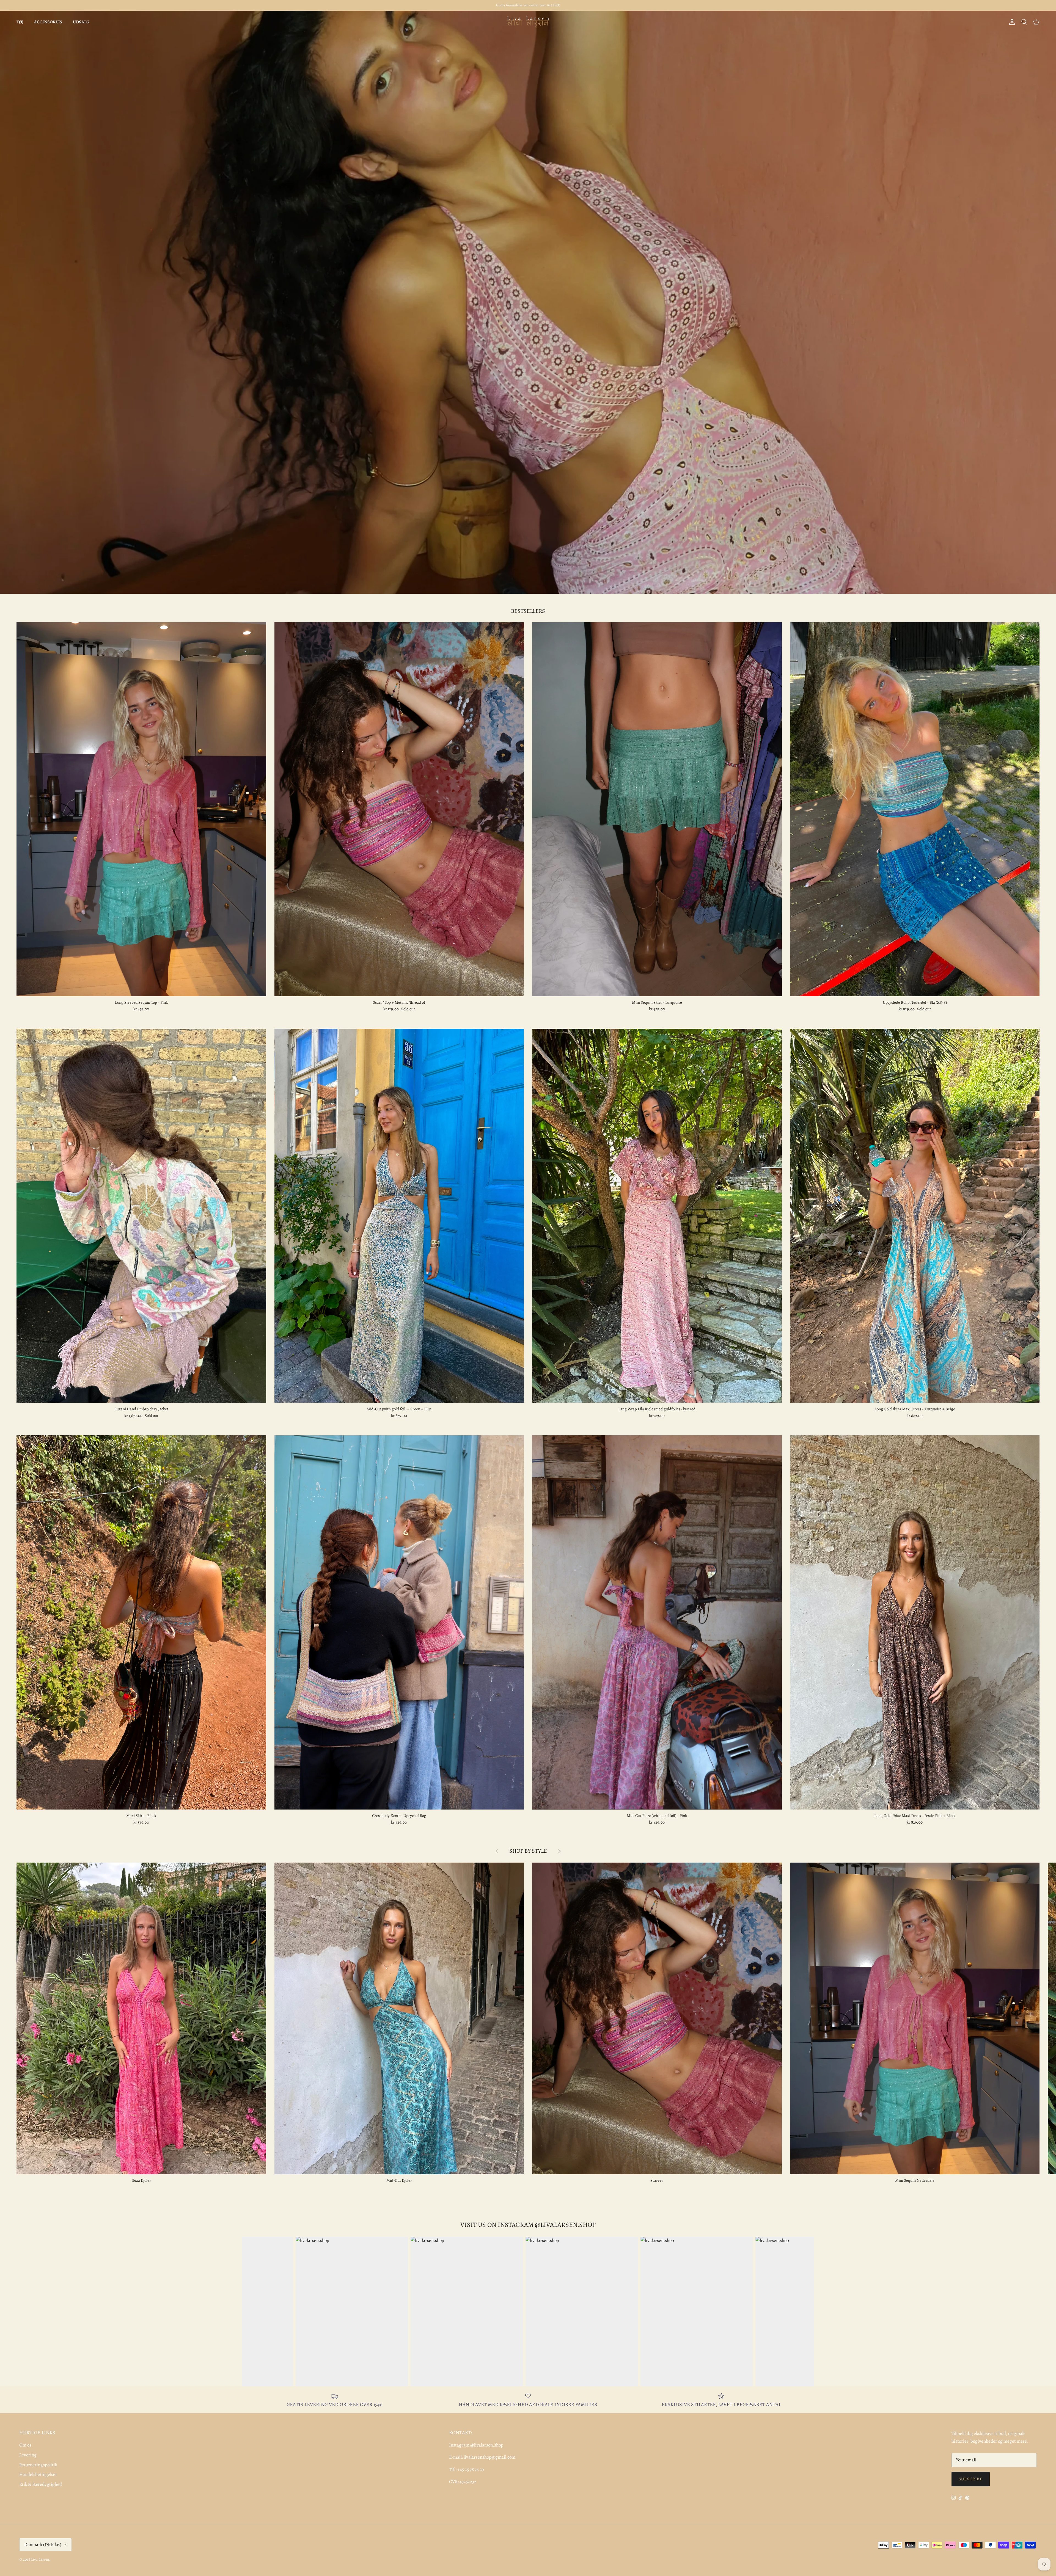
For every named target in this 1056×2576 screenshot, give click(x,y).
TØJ (20, 22)
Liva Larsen (40, 2559)
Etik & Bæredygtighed (41, 2484)
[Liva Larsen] (528, 22)
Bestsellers (528, 611)
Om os (25, 2445)
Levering (28, 2455)
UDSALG (81, 22)
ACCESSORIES (48, 22)
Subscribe (971, 2479)
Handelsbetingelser (38, 2474)
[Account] (1011, 22)
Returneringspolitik (38, 2465)
